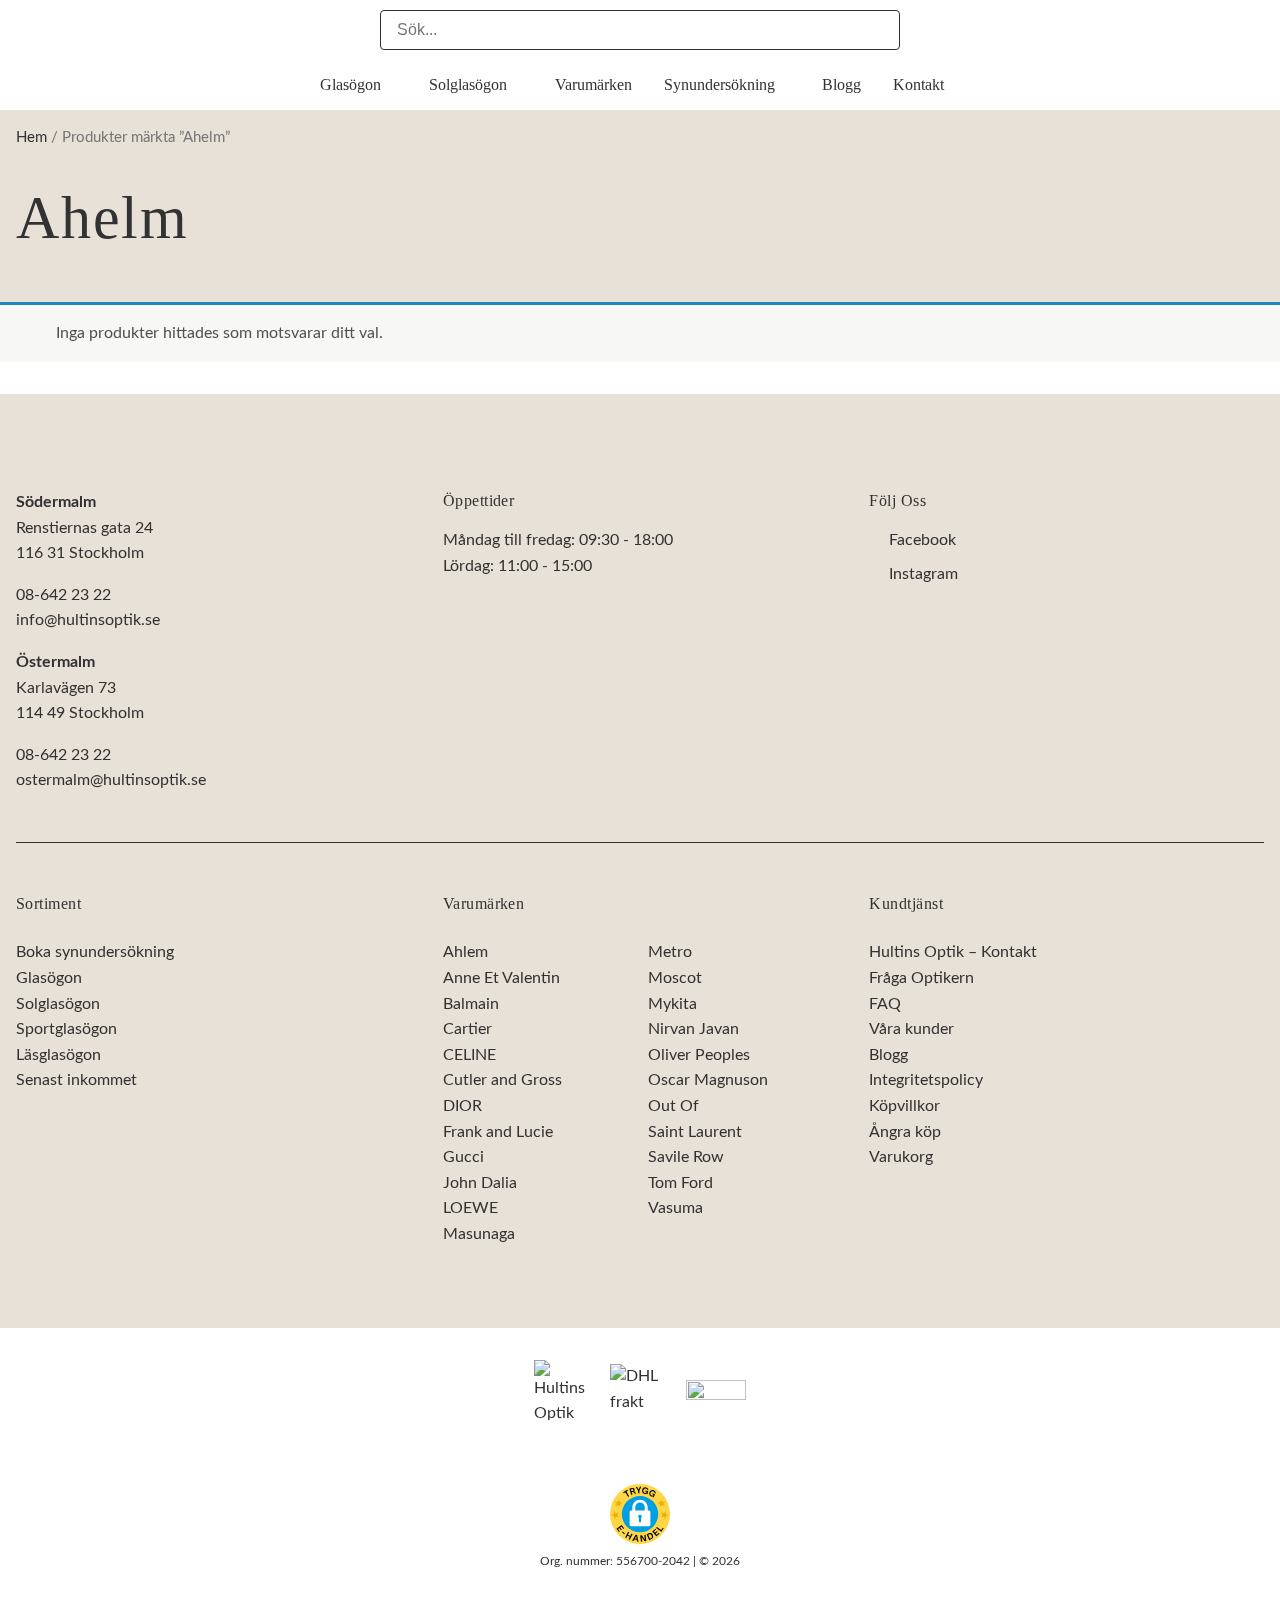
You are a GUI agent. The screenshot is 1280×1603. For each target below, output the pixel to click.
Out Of (673, 1106)
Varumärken (484, 903)
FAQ (885, 1004)
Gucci (463, 1157)
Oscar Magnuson (708, 1081)
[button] (640, 1514)
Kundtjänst (906, 903)
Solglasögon (58, 1004)
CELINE (469, 1055)
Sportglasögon (66, 1029)
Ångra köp (905, 1132)
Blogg (888, 1055)
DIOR (462, 1106)
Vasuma (675, 1209)
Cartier (467, 1029)
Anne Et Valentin (501, 978)
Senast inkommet (76, 1081)
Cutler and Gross (502, 1081)
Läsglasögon (58, 1055)
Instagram (923, 574)
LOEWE (470, 1209)
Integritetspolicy (926, 1081)
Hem (31, 137)
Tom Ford (680, 1183)
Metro (670, 953)
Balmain (471, 1004)
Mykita (672, 1004)
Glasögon (49, 978)
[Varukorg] (1254, 29)
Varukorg (901, 1157)
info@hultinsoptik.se (88, 620)
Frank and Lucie (498, 1132)
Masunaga (479, 1234)
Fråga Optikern (921, 978)
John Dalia (480, 1183)
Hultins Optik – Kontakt (953, 953)
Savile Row (686, 1157)
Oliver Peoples (699, 1055)
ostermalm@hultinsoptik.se (111, 780)
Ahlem (465, 953)
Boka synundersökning (95, 953)
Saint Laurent (695, 1132)
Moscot (675, 978)
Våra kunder (911, 1029)
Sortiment (48, 903)
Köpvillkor (904, 1106)
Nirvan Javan (693, 1029)
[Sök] (880, 30)
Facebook (922, 541)
